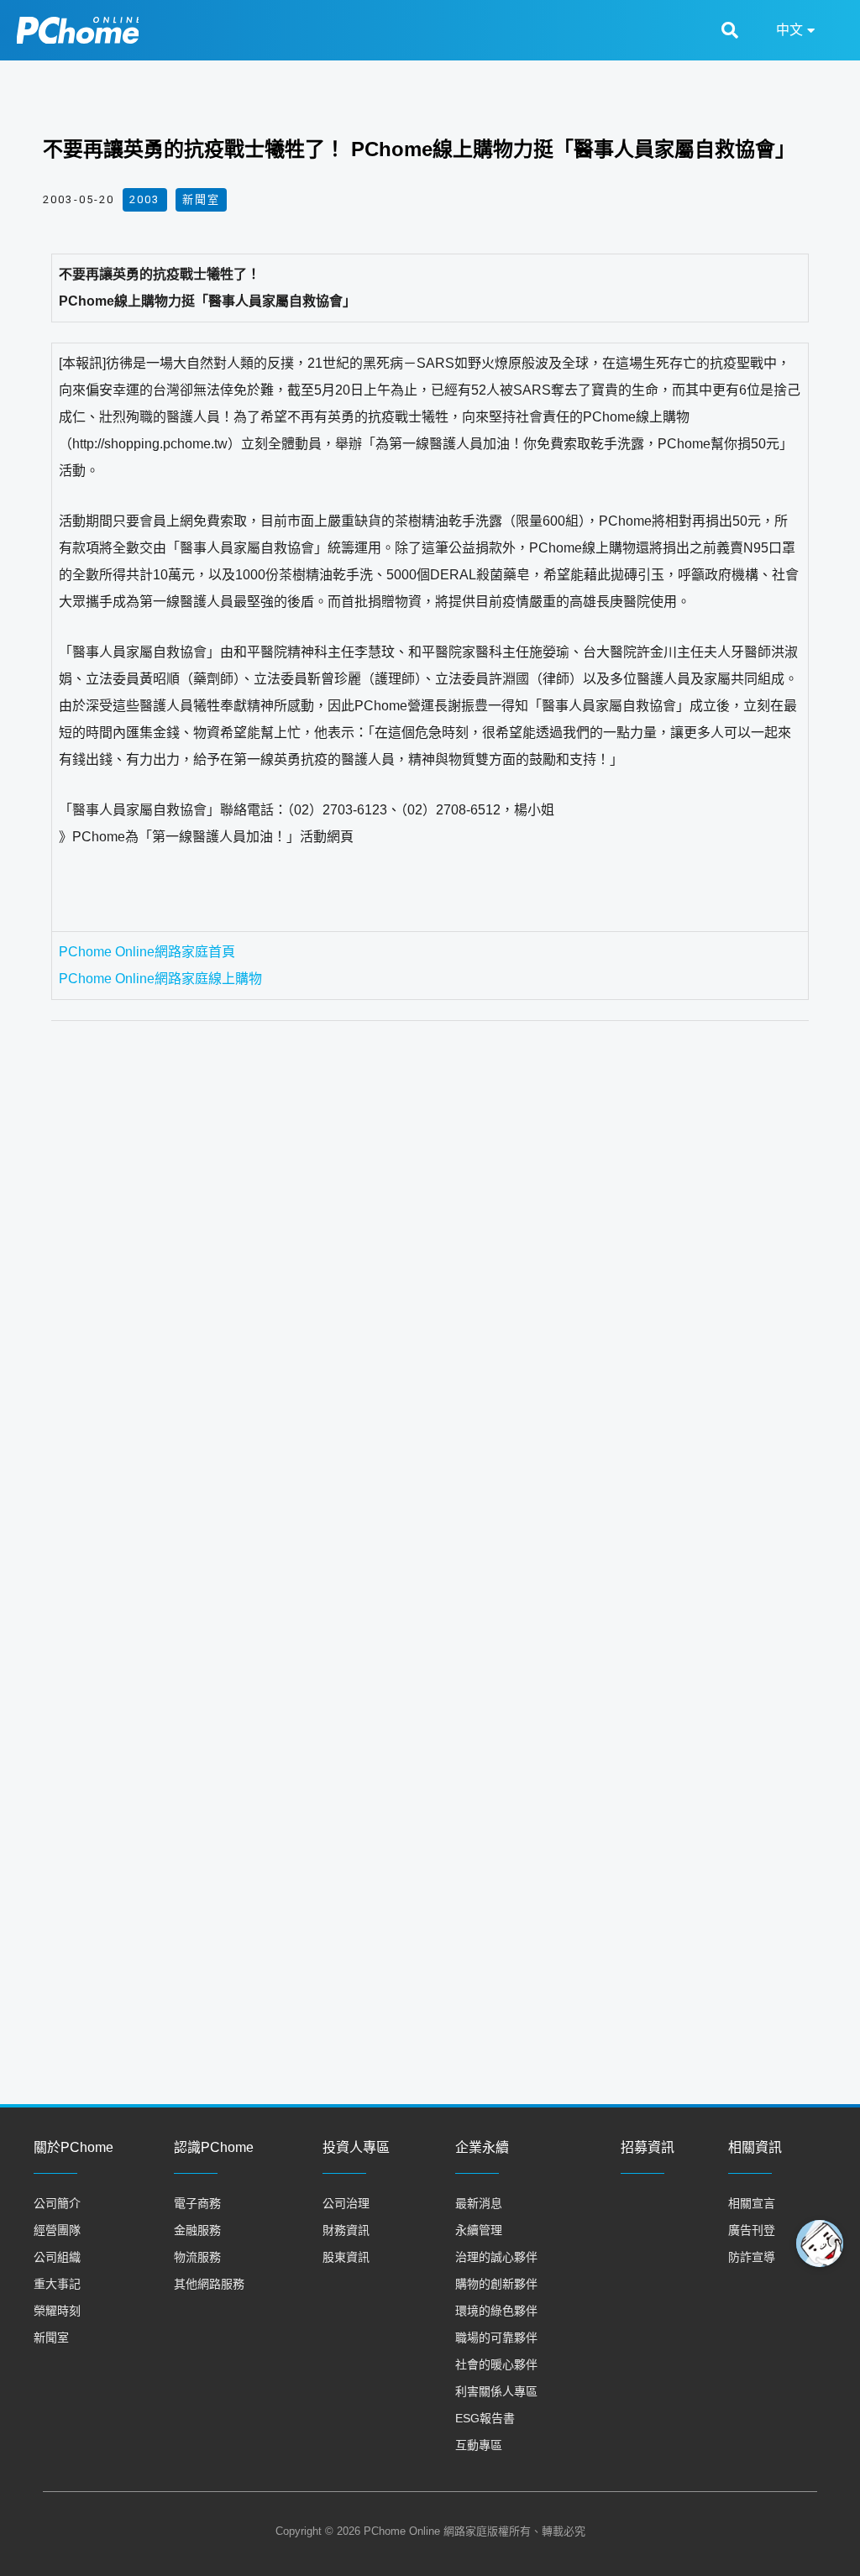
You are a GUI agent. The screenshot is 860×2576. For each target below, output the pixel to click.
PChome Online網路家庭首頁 (147, 952)
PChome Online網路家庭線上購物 (160, 979)
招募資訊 (648, 2147)
